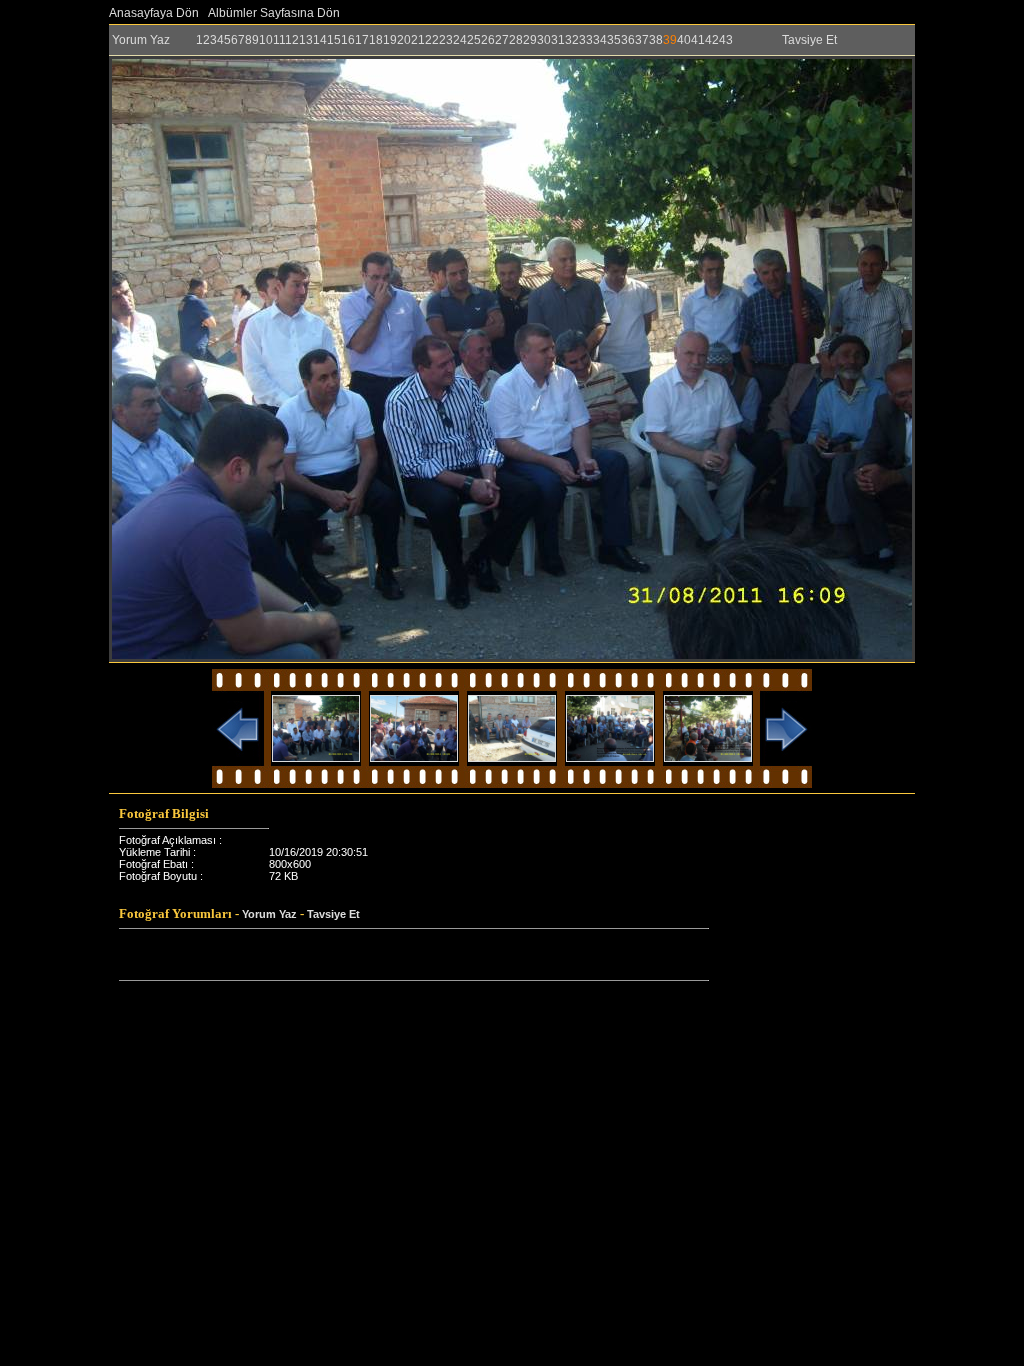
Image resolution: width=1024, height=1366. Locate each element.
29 (530, 40)
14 (320, 40)
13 (306, 40)
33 (586, 40)
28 (516, 40)
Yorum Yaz (141, 40)
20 (404, 40)
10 (266, 40)
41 (698, 40)
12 (292, 40)
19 (390, 40)
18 (376, 40)
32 (572, 40)
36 (628, 40)
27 (502, 40)
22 (432, 40)
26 (488, 40)
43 (726, 40)
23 (446, 40)
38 (656, 40)
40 (684, 40)
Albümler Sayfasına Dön (274, 13)
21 (418, 40)
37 (642, 40)
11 (279, 40)
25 (474, 40)
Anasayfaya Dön (154, 13)
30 (544, 40)
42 (712, 40)
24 (460, 40)
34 (600, 40)
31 (558, 40)
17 (362, 40)
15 (334, 40)
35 (614, 40)
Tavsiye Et (809, 40)
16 (348, 40)
